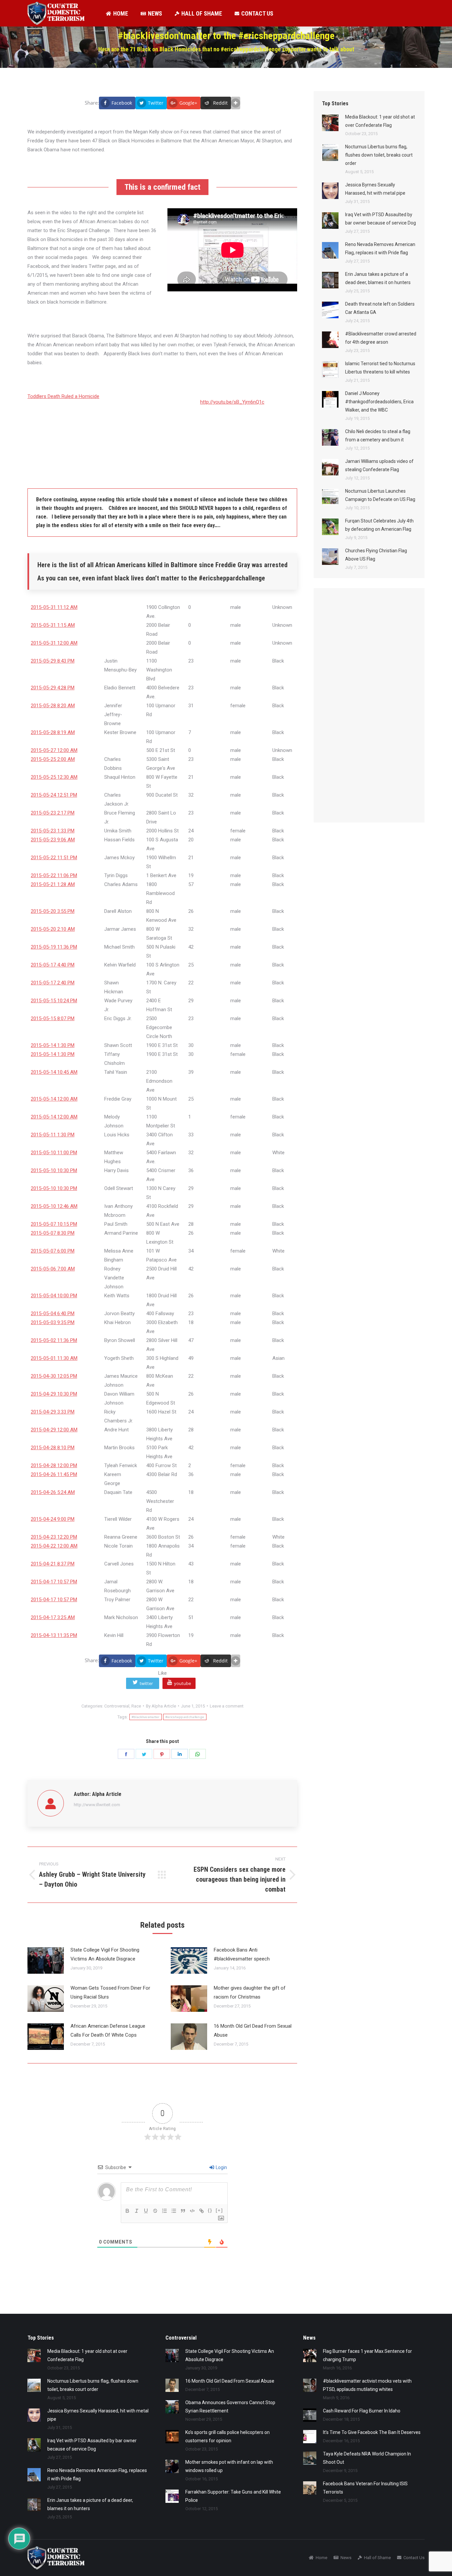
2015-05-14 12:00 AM (54, 1099)
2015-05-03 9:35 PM (53, 1322)
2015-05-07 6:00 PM (53, 1251)
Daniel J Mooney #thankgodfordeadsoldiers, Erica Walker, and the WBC (379, 402)
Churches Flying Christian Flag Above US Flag (376, 555)
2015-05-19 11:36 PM (54, 947)
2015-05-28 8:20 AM (53, 706)
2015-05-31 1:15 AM (53, 625)
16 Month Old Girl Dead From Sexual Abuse (253, 2031)
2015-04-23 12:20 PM (54, 1537)
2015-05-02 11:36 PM (54, 1340)
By (161, 1706)
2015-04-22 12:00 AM (54, 1546)
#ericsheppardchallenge (185, 1717)
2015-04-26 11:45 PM (54, 1474)
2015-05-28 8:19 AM (53, 732)
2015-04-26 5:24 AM (53, 1492)
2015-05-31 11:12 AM (54, 607)
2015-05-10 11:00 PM (54, 1153)
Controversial (117, 1706)
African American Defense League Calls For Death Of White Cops (108, 2031)
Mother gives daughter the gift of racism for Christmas (250, 1992)
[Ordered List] (164, 2211)
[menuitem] (117, 13)
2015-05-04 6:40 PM (53, 1313)
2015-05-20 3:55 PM (53, 911)
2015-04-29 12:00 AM (54, 1430)
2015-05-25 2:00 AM (53, 759)
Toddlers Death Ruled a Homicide (63, 396)
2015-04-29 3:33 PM (53, 1412)
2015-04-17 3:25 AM (53, 1617)
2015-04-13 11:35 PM (54, 1635)
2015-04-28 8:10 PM (53, 1448)
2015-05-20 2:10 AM (53, 929)
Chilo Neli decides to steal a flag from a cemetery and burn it (378, 436)
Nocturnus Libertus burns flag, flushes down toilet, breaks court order (379, 155)
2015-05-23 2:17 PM (53, 813)
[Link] (202, 2211)
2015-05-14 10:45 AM (54, 1072)
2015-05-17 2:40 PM (53, 983)
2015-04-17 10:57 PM (54, 1582)
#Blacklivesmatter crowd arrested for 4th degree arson (381, 338)
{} (210, 2210)
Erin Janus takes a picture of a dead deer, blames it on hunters (378, 278)
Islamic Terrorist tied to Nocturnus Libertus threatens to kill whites (380, 368)
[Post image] (46, 1960)
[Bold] (127, 2211)
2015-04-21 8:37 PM (53, 1564)
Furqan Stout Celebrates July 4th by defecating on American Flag (379, 525)
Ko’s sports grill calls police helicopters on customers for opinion (227, 2436)
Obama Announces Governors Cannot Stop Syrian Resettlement (230, 2407)
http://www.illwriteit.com (97, 1805)
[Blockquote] (183, 2211)
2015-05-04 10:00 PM (54, 1296)
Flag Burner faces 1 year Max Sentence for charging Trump (367, 2355)
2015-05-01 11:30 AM (54, 1358)
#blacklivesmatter (146, 1717)
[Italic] (137, 2211)
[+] (219, 2210)
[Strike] (155, 2211)
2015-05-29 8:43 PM (53, 661)
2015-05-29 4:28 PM (53, 688)
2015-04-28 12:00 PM (54, 1465)
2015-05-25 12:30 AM (54, 777)
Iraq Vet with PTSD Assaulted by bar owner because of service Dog (381, 219)
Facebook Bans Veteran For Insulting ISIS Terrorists (365, 2488)
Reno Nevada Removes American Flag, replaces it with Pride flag (380, 248)
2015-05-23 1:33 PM (53, 831)
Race (136, 1706)
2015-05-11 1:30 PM (53, 1135)
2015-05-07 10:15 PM (54, 1224)
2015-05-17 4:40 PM (53, 965)
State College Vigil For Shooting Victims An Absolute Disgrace (105, 1954)
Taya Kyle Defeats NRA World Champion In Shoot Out (367, 2458)
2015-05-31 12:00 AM (54, 643)
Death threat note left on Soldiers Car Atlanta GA (380, 308)
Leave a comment (227, 1706)
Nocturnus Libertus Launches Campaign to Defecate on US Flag (380, 495)
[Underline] (146, 2211)
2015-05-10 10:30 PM (54, 1170)
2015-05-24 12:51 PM (54, 795)
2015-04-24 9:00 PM (53, 1519)
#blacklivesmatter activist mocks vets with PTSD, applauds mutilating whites (367, 2385)
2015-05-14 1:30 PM (53, 1045)
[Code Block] (192, 2211)
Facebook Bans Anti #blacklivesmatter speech (242, 1954)
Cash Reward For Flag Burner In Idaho (362, 2411)
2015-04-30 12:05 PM (54, 1376)
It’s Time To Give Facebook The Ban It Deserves (372, 2432)
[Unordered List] (174, 2211)
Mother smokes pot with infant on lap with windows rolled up (229, 2466)
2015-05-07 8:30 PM (53, 1233)
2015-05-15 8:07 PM (53, 1018)
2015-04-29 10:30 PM (54, 1394)
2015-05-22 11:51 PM (54, 858)
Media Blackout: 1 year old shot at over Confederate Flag (380, 121)
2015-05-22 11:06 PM (54, 875)
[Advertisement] (372, 712)
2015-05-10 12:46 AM (54, 1206)
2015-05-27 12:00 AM (54, 750)
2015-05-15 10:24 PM (54, 1001)
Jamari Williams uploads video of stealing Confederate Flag (379, 465)
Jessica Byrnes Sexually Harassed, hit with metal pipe (375, 189)
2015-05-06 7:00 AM (53, 1269)
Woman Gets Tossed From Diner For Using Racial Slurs (110, 1992)
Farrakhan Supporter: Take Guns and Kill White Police (233, 2496)
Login (221, 2167)
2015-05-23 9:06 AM (53, 840)
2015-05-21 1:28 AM (53, 884)
